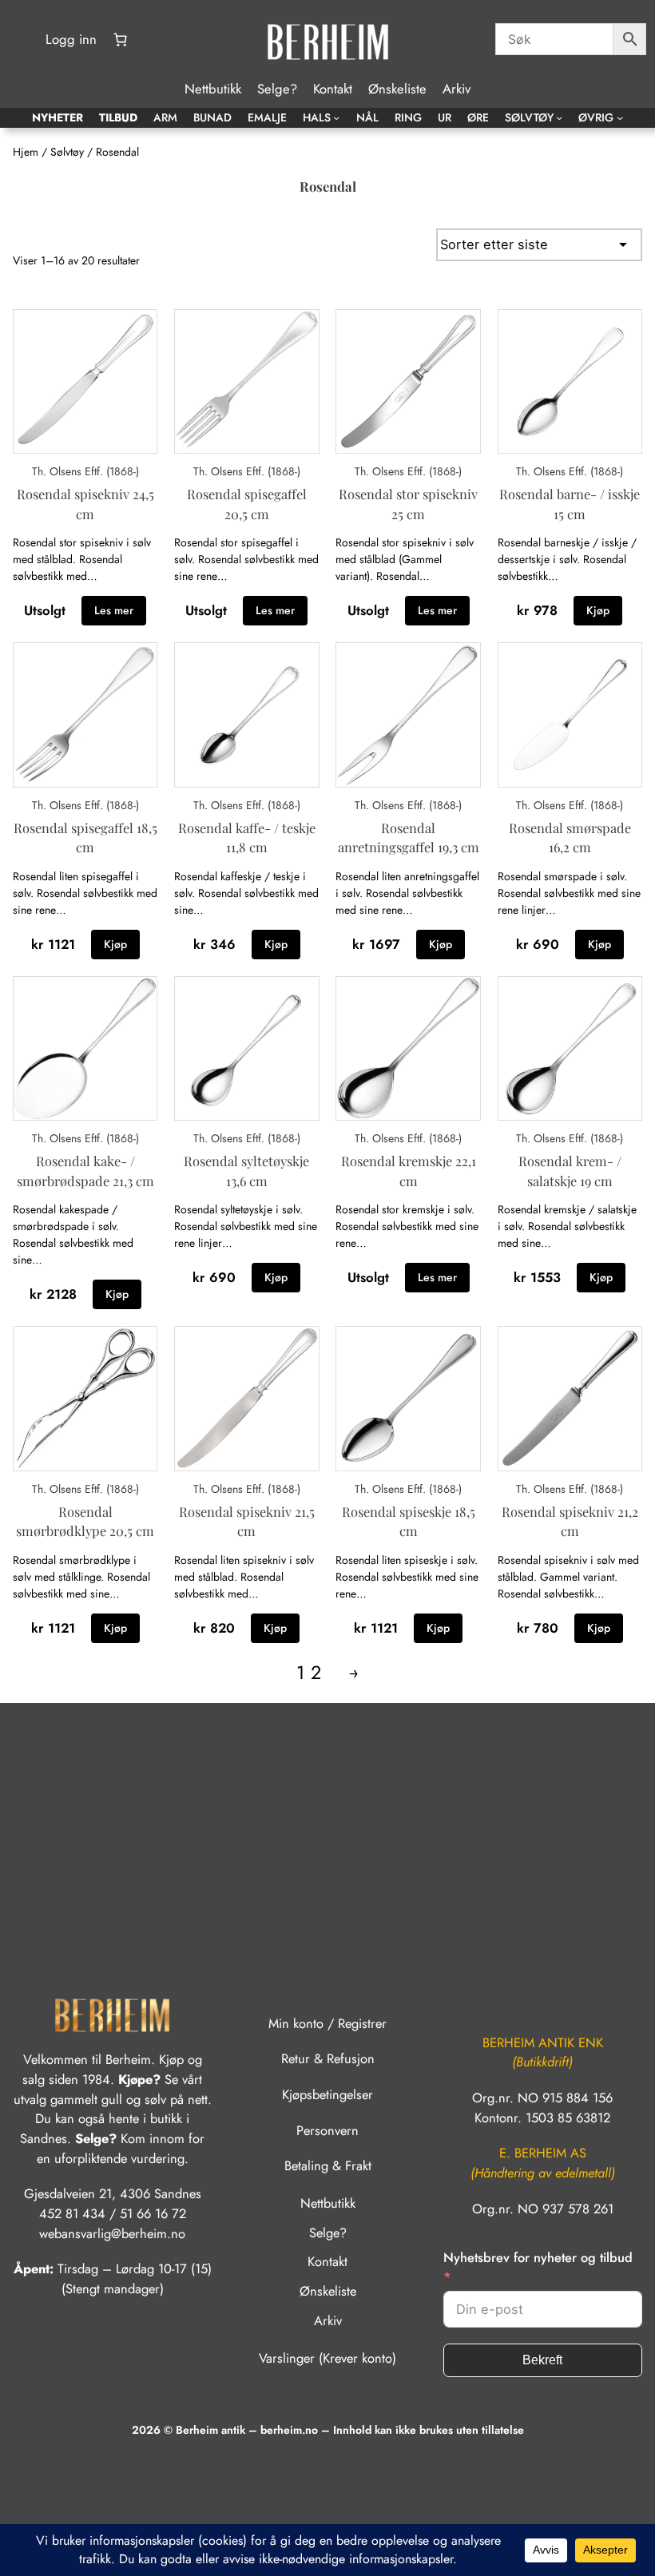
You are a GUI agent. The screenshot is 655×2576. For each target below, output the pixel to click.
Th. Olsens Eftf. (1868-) (85, 471)
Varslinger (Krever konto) (327, 2358)
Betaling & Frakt (328, 2165)
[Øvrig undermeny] (620, 117)
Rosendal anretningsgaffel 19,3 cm (409, 837)
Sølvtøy (67, 152)
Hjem (26, 152)
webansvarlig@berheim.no (112, 2233)
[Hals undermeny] (336, 117)
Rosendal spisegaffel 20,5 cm (247, 504)
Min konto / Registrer (327, 2023)
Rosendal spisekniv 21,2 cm (570, 1521)
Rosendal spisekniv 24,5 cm (85, 504)
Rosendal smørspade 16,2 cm (570, 837)
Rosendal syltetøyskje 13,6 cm (246, 1171)
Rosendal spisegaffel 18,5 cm (85, 837)
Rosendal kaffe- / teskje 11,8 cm (247, 837)
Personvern (327, 2130)
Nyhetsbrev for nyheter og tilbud (538, 2257)
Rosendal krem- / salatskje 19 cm (570, 1171)
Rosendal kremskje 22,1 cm (409, 1171)
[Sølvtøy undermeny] (559, 117)
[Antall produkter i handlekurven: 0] (120, 40)
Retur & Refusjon (328, 2058)
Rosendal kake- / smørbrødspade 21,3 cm (85, 1171)
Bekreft (542, 2360)
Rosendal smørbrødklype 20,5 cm (85, 1521)
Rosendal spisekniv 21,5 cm (247, 1521)
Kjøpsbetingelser (327, 2094)
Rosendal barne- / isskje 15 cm (570, 504)
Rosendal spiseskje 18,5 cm (409, 1521)
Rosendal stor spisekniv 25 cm (408, 504)
